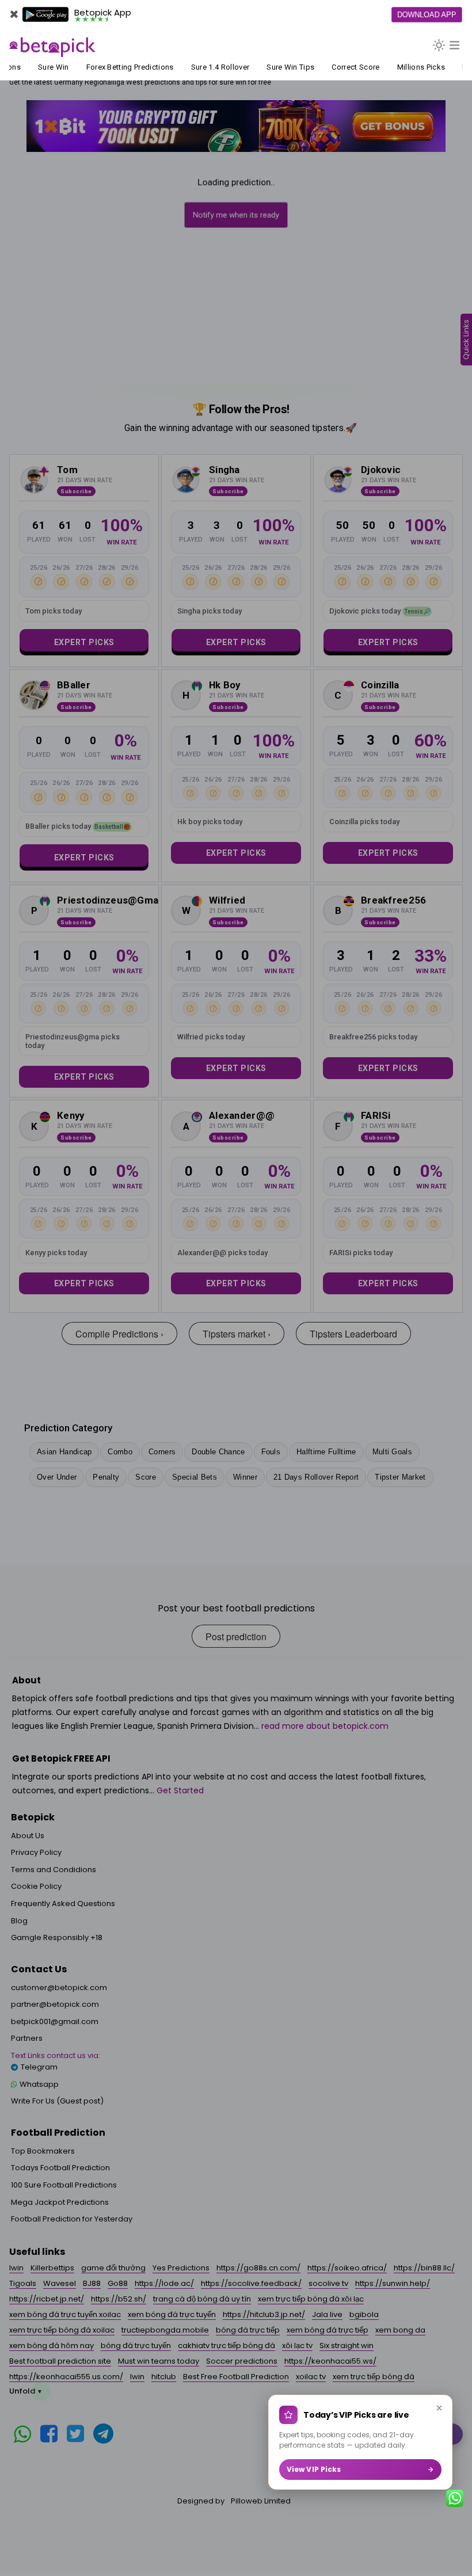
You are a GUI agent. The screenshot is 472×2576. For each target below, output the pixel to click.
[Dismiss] (439, 2408)
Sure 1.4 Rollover (208, 67)
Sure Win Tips (278, 67)
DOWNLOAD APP (427, 14)
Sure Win (41, 67)
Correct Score (344, 67)
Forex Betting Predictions (118, 67)
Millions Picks (409, 67)
